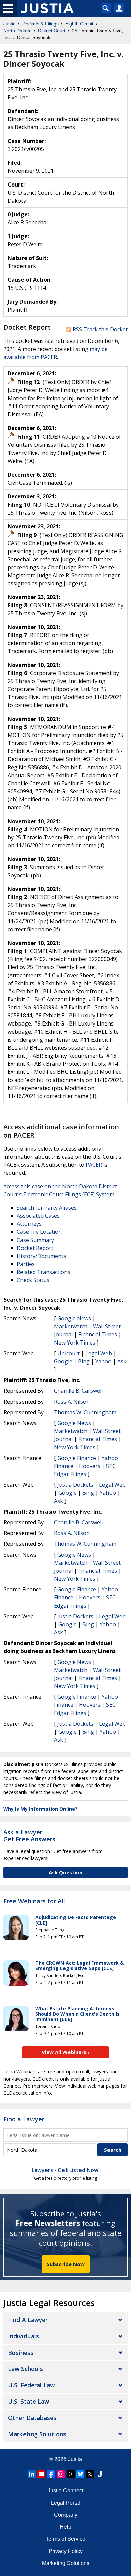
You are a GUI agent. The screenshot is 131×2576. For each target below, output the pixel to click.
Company (66, 2515)
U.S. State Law (29, 2401)
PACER (94, 1165)
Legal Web (99, 1353)
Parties (26, 1264)
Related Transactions (43, 1272)
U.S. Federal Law (31, 2385)
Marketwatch (71, 1326)
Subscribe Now (66, 2264)
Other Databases (32, 2418)
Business (21, 2353)
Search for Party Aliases (47, 1208)
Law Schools (26, 2369)
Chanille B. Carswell (78, 1391)
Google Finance (77, 1458)
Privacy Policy (66, 2551)
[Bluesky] (80, 2474)
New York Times (75, 1343)
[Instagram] (61, 2474)
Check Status (33, 1280)
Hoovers (90, 1466)
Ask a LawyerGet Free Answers (29, 1836)
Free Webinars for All (34, 1901)
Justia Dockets (75, 1485)
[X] (90, 2474)
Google (63, 1361)
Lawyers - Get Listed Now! (66, 2170)
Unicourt (69, 1353)
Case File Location (39, 1232)
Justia (75, 2459)
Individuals (24, 2336)
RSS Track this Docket (99, 329)
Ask (122, 1361)
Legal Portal (65, 2503)
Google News (74, 1318)
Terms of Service (65, 2539)
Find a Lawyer (24, 2119)
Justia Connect (65, 2491)
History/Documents (41, 1256)
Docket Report (35, 1248)
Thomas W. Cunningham (85, 1412)
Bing (84, 1361)
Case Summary (35, 1240)
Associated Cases (38, 1216)
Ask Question (65, 1872)
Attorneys (29, 1224)
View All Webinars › (66, 2052)
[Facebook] (51, 2474)
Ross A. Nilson (72, 1402)
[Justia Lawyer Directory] (100, 2474)
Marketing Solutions (37, 2434)
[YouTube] (41, 2474)
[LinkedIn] (32, 2474)
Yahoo (103, 1361)
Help (65, 2527)
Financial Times (98, 1334)
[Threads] (71, 2474)
